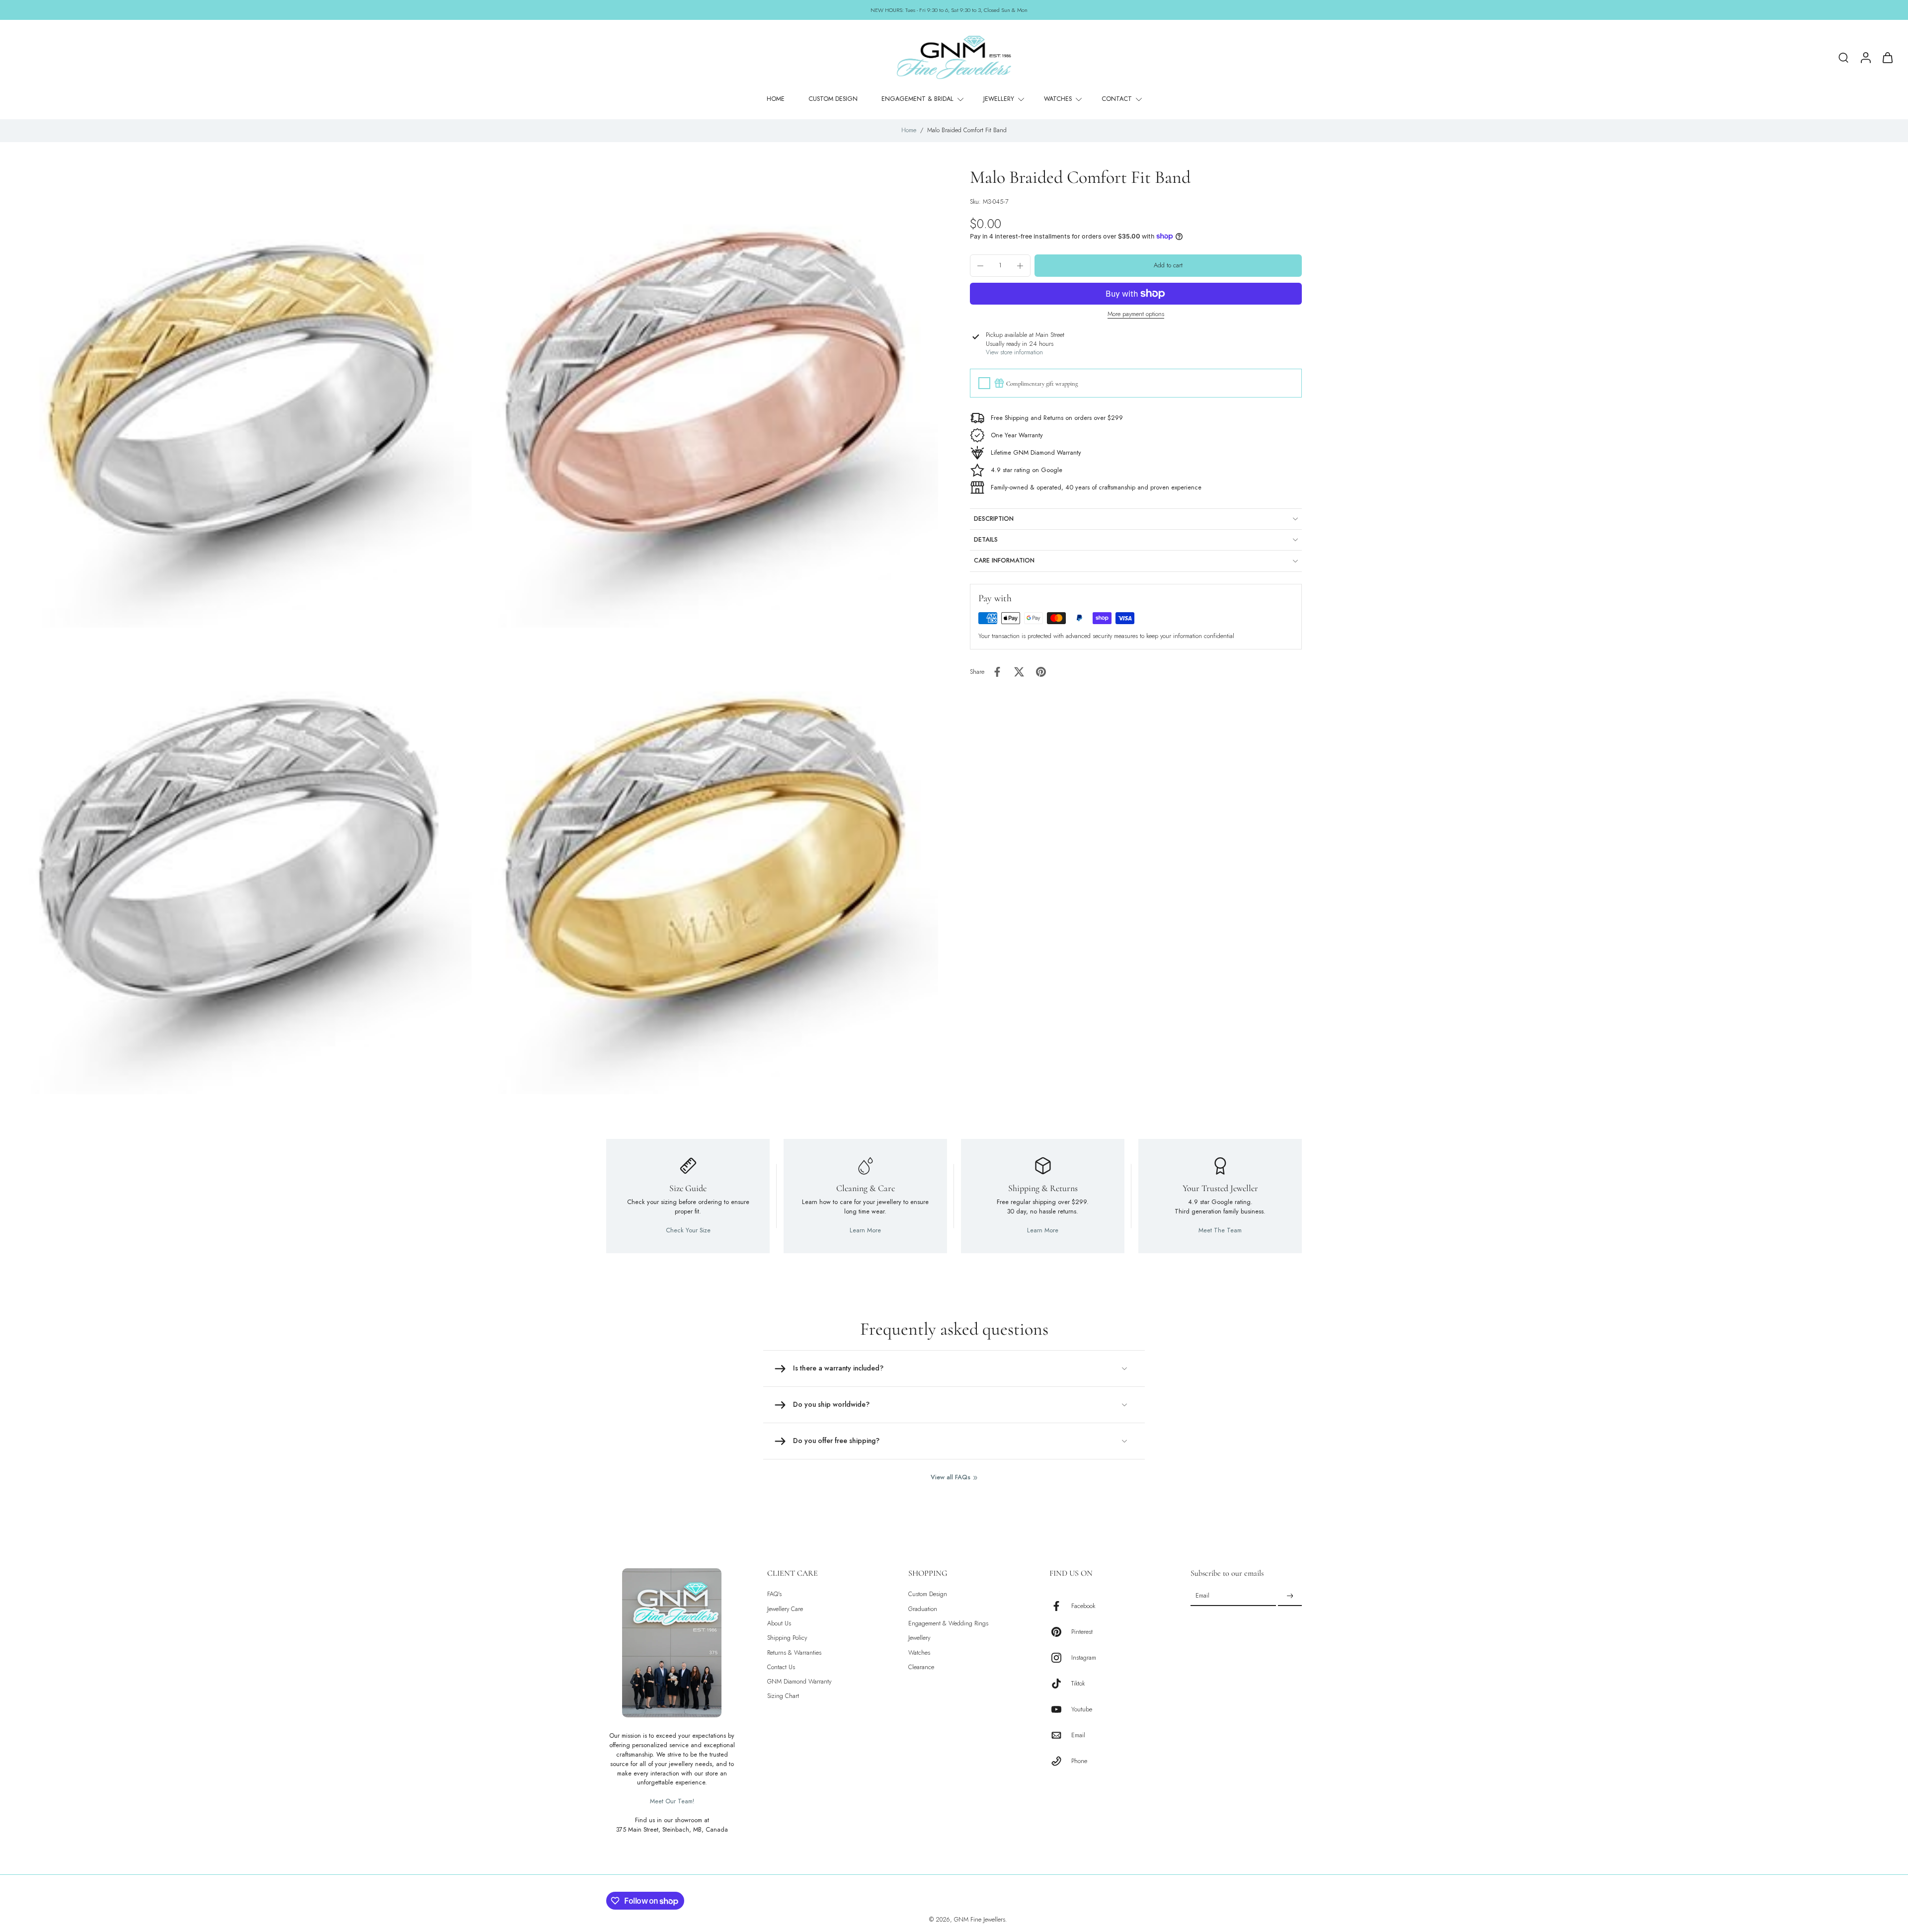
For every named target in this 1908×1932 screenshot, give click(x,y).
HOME (776, 99)
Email (1078, 1735)
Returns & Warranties (794, 1652)
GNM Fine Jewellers (980, 1920)
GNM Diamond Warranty (799, 1682)
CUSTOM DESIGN (833, 99)
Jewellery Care (785, 1609)
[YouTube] (1060, 1709)
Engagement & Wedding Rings (948, 1624)
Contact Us (781, 1667)
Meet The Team (1220, 1230)
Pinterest (1082, 1632)
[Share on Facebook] (997, 672)
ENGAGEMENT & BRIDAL (917, 99)
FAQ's (774, 1594)
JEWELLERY (999, 99)
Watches (919, 1652)
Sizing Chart (783, 1696)
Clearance (921, 1667)
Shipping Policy (787, 1638)
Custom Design (928, 1594)
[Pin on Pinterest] (1041, 672)
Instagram (1084, 1658)
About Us (779, 1624)
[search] (1843, 57)
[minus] (980, 266)
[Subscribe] (1290, 1596)
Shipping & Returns (1043, 1188)
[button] (1168, 266)
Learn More (865, 1230)
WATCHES (1058, 99)
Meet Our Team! (672, 1801)
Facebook (1083, 1606)
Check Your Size (688, 1230)
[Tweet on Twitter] (1019, 672)
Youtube (1082, 1710)
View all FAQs (951, 1478)
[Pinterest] (1060, 1632)
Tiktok (1078, 1684)
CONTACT (1117, 99)
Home (909, 130)
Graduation (923, 1609)
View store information (1014, 353)
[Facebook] (1060, 1606)
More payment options (1136, 314)
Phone (1079, 1761)
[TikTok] (1060, 1684)
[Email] (1060, 1735)
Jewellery (919, 1638)
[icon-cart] (1887, 57)
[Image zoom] (241, 397)
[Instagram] (1060, 1658)
